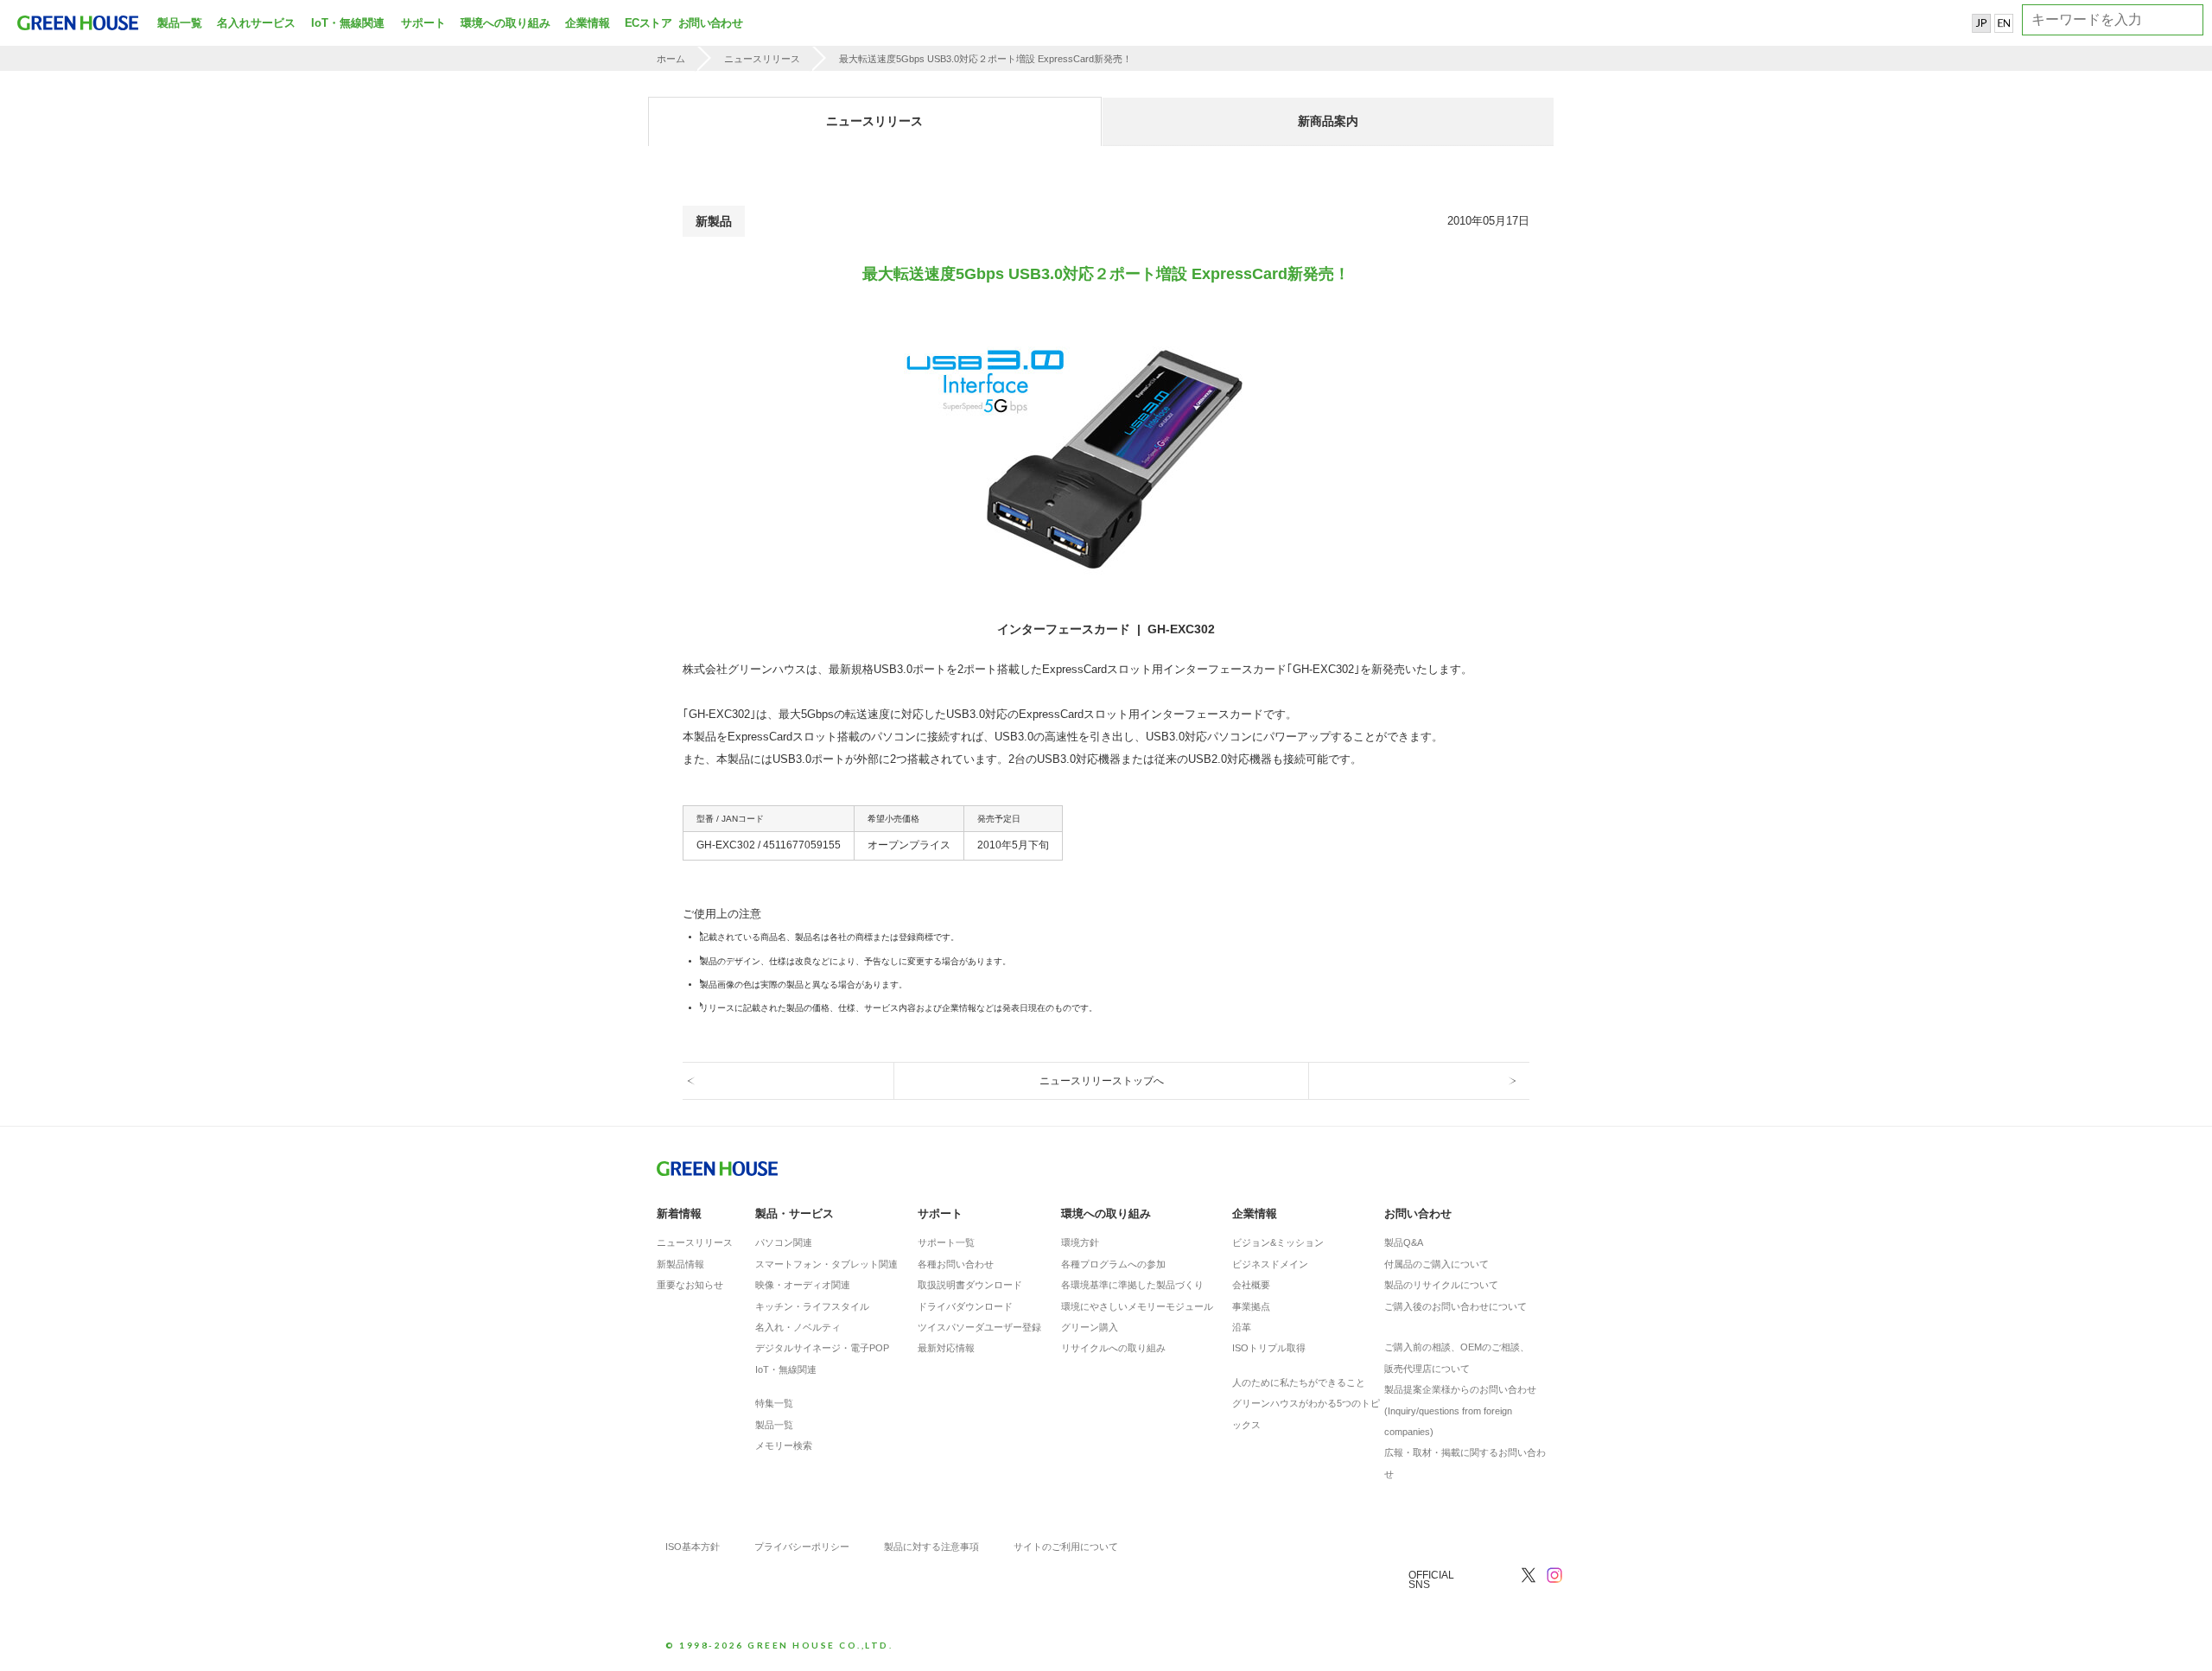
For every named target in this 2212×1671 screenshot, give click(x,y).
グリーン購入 (1090, 1327)
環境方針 (1080, 1242)
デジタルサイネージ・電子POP (822, 1348)
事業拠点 (1251, 1306)
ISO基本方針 (693, 1547)
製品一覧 (180, 23)
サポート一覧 (946, 1242)
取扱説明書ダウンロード (970, 1285)
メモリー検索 (784, 1445)
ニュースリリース (762, 59)
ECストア (648, 23)
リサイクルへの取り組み (1113, 1348)
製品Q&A (1404, 1242)
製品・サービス (795, 1214)
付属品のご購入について (1437, 1264)
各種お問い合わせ (956, 1264)
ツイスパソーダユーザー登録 (979, 1327)
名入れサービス (256, 23)
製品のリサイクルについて (1441, 1285)
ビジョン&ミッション (1278, 1242)
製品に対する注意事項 (931, 1547)
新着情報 (679, 1214)
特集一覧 (774, 1403)
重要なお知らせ (690, 1285)
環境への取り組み (505, 23)
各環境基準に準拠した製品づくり (1132, 1285)
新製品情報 (680, 1264)
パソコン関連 (784, 1242)
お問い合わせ (709, 23)
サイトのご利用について (1066, 1547)
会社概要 (1251, 1285)
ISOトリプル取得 (1269, 1348)
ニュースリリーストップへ (1102, 1081)
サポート (423, 23)
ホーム (671, 59)
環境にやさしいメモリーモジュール (1137, 1306)
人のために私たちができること (1299, 1382)
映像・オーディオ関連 (803, 1285)
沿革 (1242, 1327)
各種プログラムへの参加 (1113, 1264)
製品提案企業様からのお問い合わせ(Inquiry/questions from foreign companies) (1460, 1411)
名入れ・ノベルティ (798, 1327)
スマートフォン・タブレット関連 (826, 1264)
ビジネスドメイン (1270, 1264)
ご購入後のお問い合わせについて (1456, 1306)
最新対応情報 (946, 1348)
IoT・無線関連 (348, 23)
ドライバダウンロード (965, 1306)
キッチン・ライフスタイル (812, 1306)
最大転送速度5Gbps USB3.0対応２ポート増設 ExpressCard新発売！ (985, 59)
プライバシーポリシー (802, 1547)
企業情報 (588, 23)
